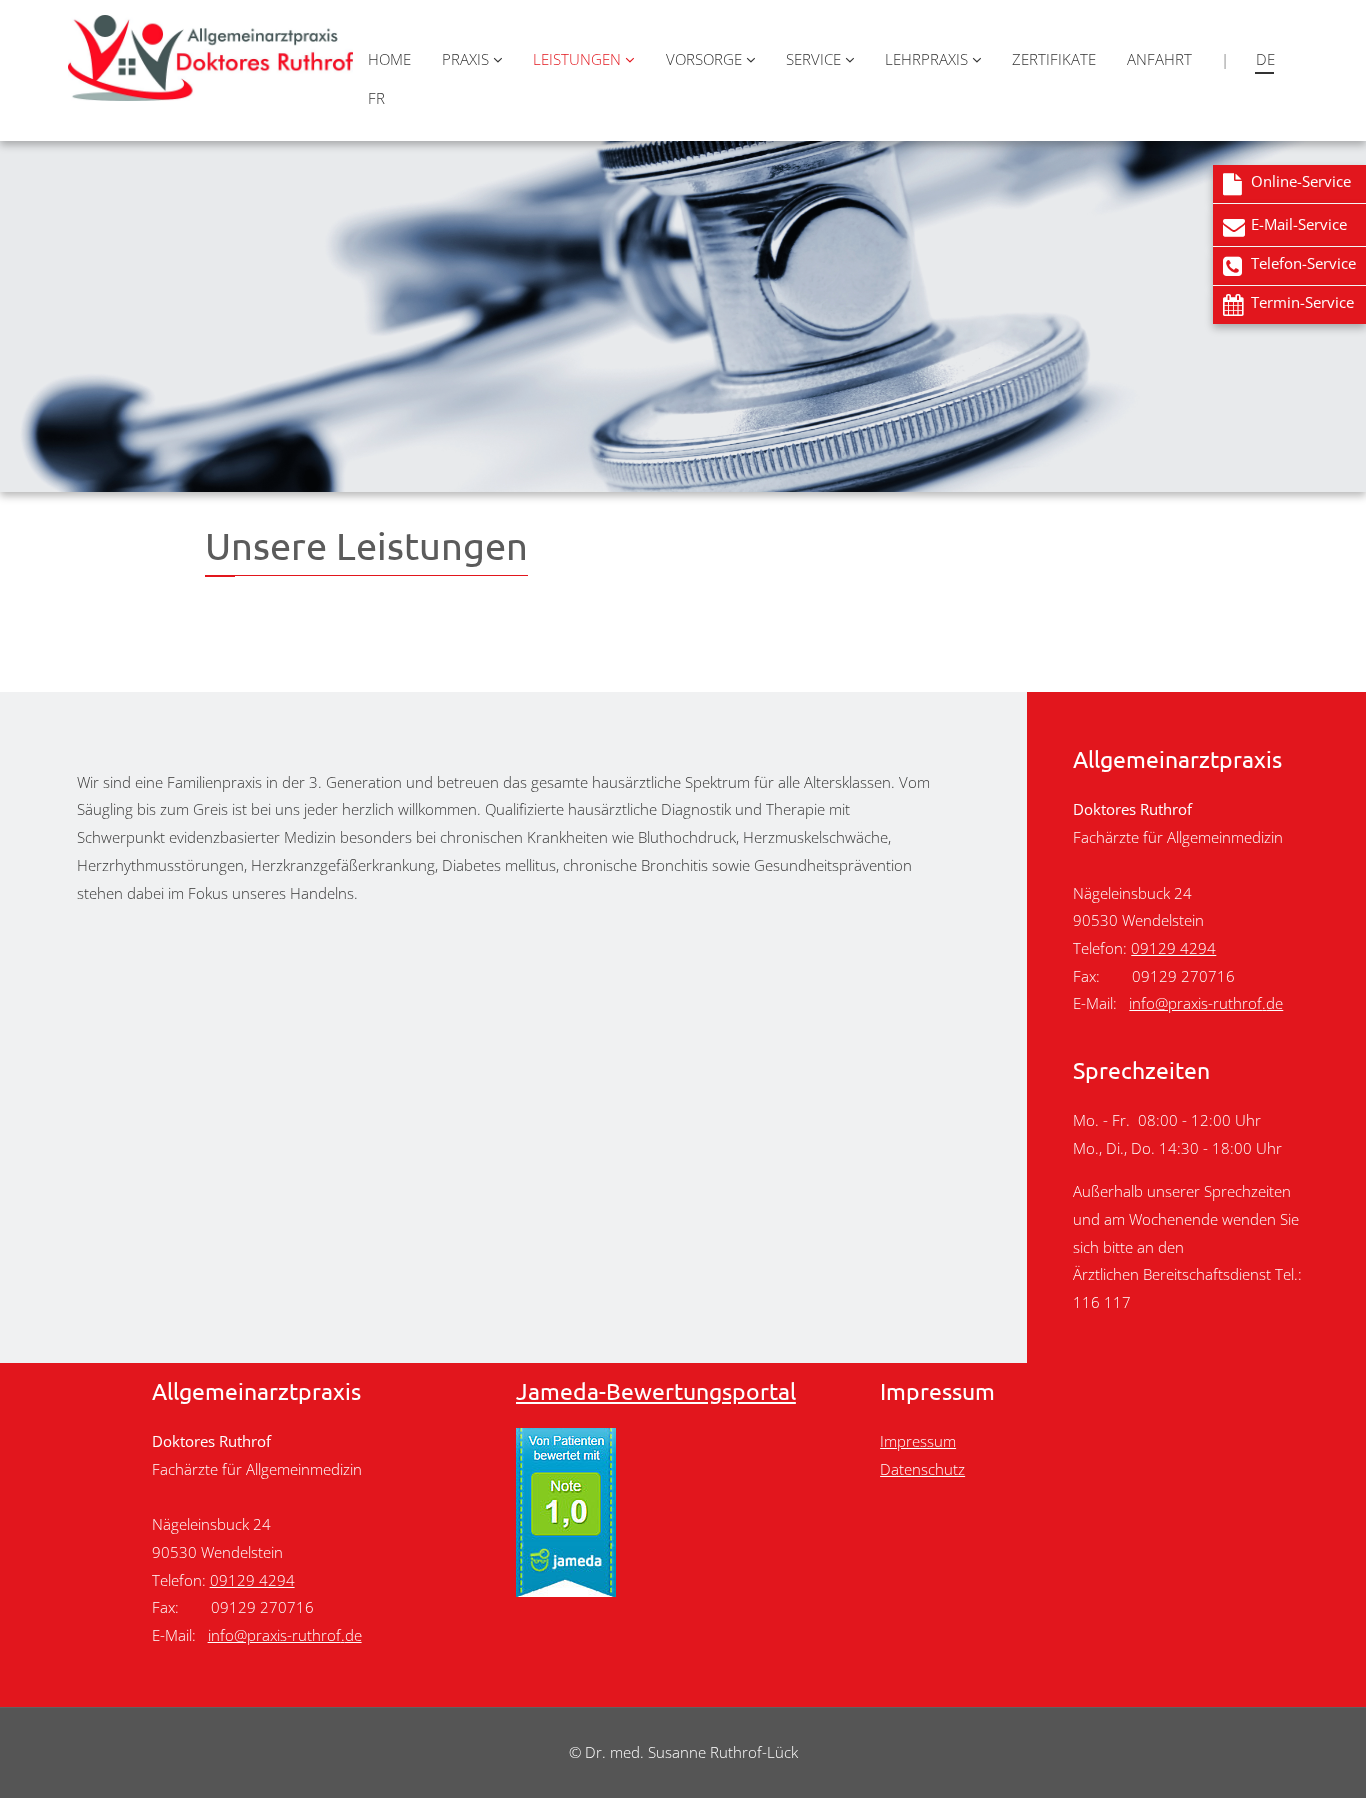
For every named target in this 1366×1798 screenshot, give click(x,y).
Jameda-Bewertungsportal (656, 1390)
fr (376, 98)
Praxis (467, 59)
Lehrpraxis (928, 59)
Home (389, 59)
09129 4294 (1173, 948)
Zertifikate (1054, 59)
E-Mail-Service (1299, 224)
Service (815, 59)
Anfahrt (1159, 59)
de (1265, 59)
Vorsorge (706, 59)
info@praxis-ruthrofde (1206, 1003)
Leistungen (579, 59)
